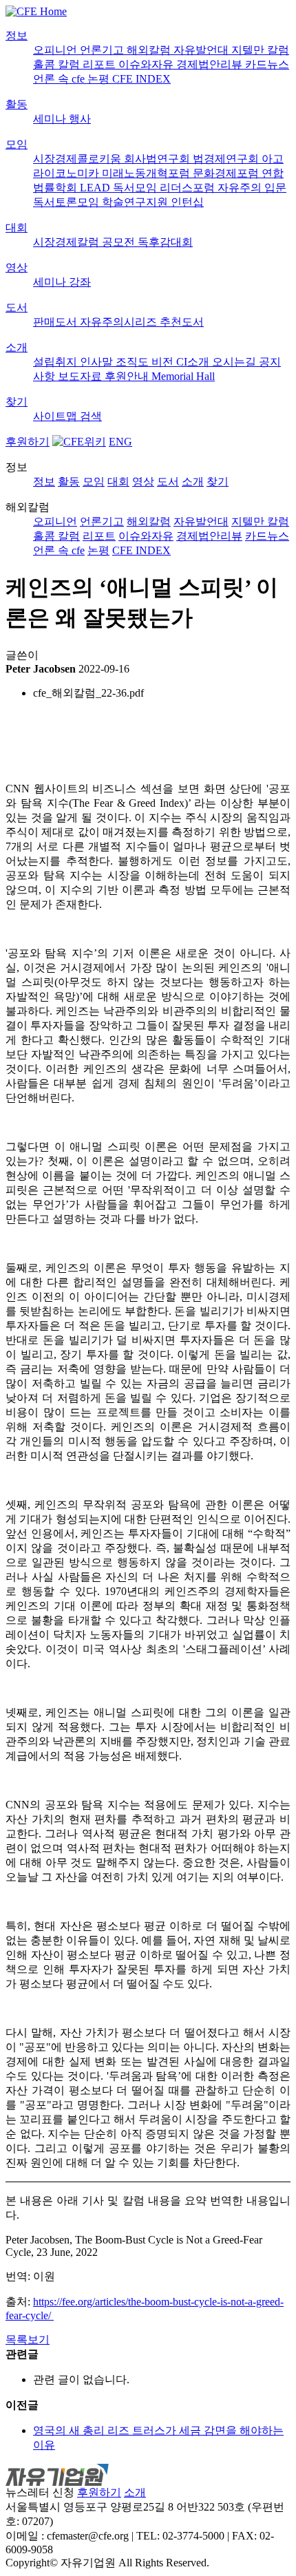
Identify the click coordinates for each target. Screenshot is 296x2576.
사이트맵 (56, 416)
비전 (164, 362)
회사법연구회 (158, 159)
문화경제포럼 (227, 173)
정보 (17, 35)
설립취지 (56, 362)
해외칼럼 (150, 50)
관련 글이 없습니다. (81, 2379)
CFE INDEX (141, 79)
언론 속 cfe (60, 79)
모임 (17, 144)
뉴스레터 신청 (40, 2492)
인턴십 (187, 202)
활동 (17, 104)
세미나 (51, 119)
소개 (17, 347)
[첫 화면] (36, 11)
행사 (80, 119)
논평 (100, 79)
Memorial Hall (183, 376)
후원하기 (28, 442)
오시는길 (235, 362)
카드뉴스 (267, 64)
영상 (17, 267)
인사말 (98, 362)
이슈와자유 (147, 64)
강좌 (80, 282)
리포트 (101, 64)
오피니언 (56, 50)
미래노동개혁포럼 (147, 173)
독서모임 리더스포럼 (165, 188)
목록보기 (28, 2340)
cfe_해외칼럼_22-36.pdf (88, 693)
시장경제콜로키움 (78, 159)
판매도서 (56, 322)
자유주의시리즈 (120, 322)
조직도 (134, 362)
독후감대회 (165, 242)
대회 (17, 228)
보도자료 (81, 376)
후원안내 (128, 376)
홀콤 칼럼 (58, 64)
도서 (17, 307)
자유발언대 (202, 50)
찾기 (17, 402)
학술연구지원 (136, 202)
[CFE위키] (79, 442)
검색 (91, 416)
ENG (120, 442)
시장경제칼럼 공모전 (85, 242)
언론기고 (103, 50)
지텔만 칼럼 (260, 50)
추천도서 (182, 322)
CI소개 (194, 362)
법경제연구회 (227, 159)
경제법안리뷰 (211, 64)
